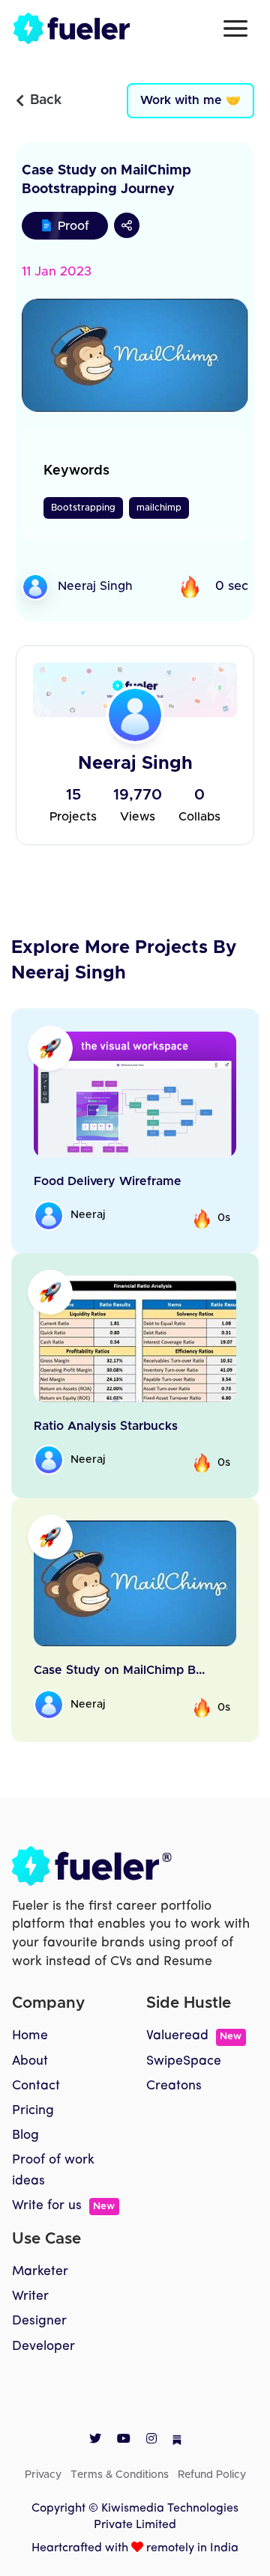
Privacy (43, 2475)
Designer (39, 2321)
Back (46, 100)
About (30, 2061)
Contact (36, 2086)
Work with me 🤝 (190, 100)
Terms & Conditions (120, 2475)
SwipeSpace (184, 2061)
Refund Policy (212, 2475)
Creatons (174, 2086)
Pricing (33, 2111)
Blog (25, 2135)
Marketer (40, 2272)
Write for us (63, 2206)
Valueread (194, 2036)
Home (30, 2036)
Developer (43, 2347)
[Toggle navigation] (235, 28)
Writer (30, 2296)
